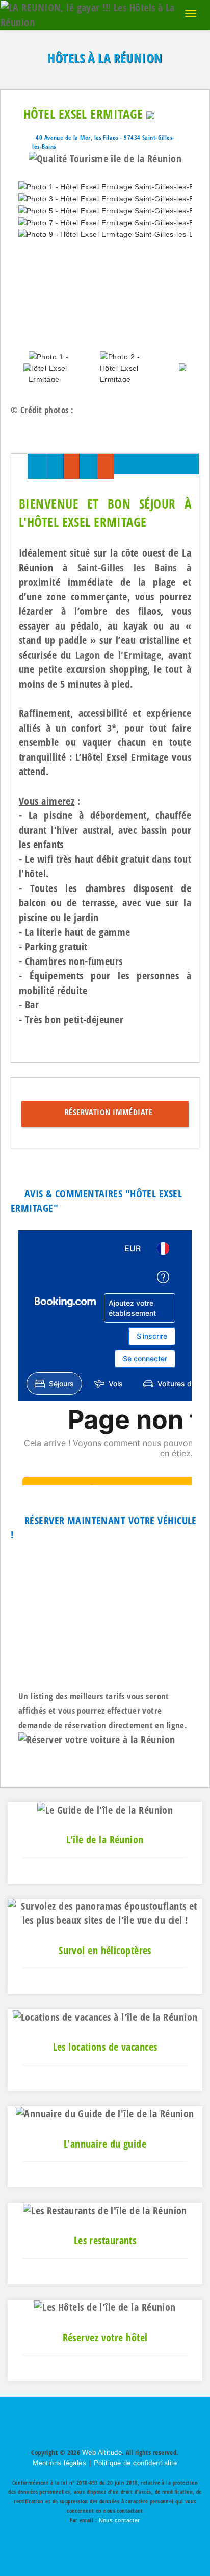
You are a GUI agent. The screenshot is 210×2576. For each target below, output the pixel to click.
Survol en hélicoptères (105, 1950)
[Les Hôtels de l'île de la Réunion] (105, 2307)
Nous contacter (120, 2520)
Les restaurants (105, 2240)
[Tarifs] (71, 466)
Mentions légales (59, 2463)
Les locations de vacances (105, 2047)
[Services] (55, 466)
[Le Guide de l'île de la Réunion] (105, 1809)
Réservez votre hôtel (105, 2337)
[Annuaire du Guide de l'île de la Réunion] (105, 2113)
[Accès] (88, 466)
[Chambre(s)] (37, 466)
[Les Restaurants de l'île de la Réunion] (105, 2210)
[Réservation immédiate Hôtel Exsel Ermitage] (106, 466)
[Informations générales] (19, 466)
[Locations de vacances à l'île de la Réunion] (105, 2016)
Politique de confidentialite (136, 2463)
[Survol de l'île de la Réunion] (105, 1912)
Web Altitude (102, 2453)
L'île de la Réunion (105, 1839)
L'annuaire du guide (105, 2144)
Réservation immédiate (106, 1112)
